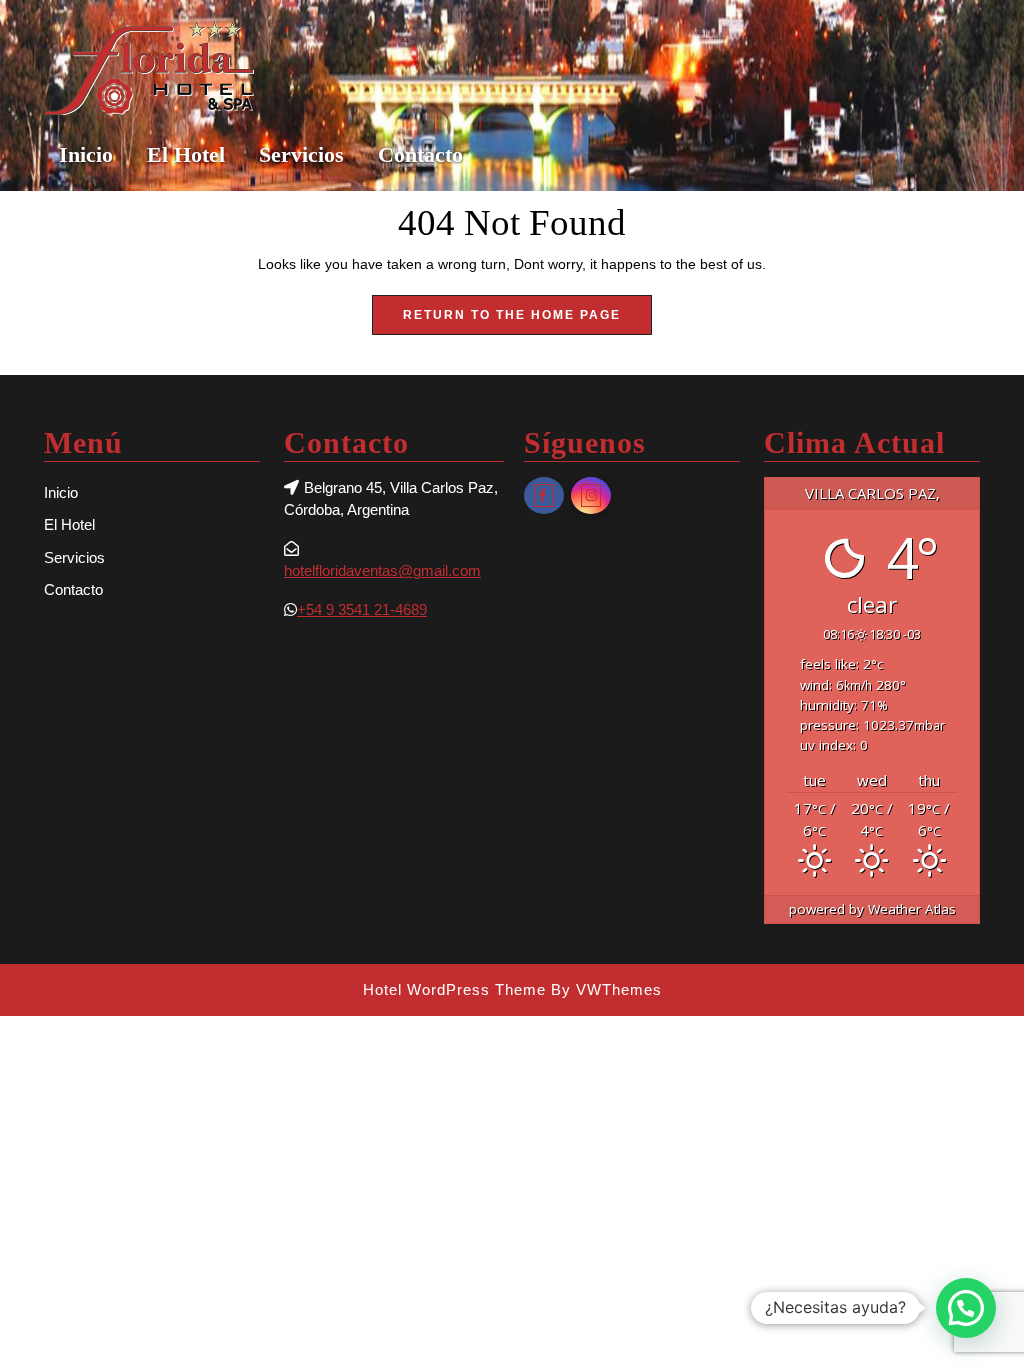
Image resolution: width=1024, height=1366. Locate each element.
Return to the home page (527, 321)
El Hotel (186, 154)
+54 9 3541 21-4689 (362, 609)
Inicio (86, 154)
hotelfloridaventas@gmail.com (382, 570)
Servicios (301, 154)
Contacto (420, 154)
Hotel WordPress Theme (454, 989)
